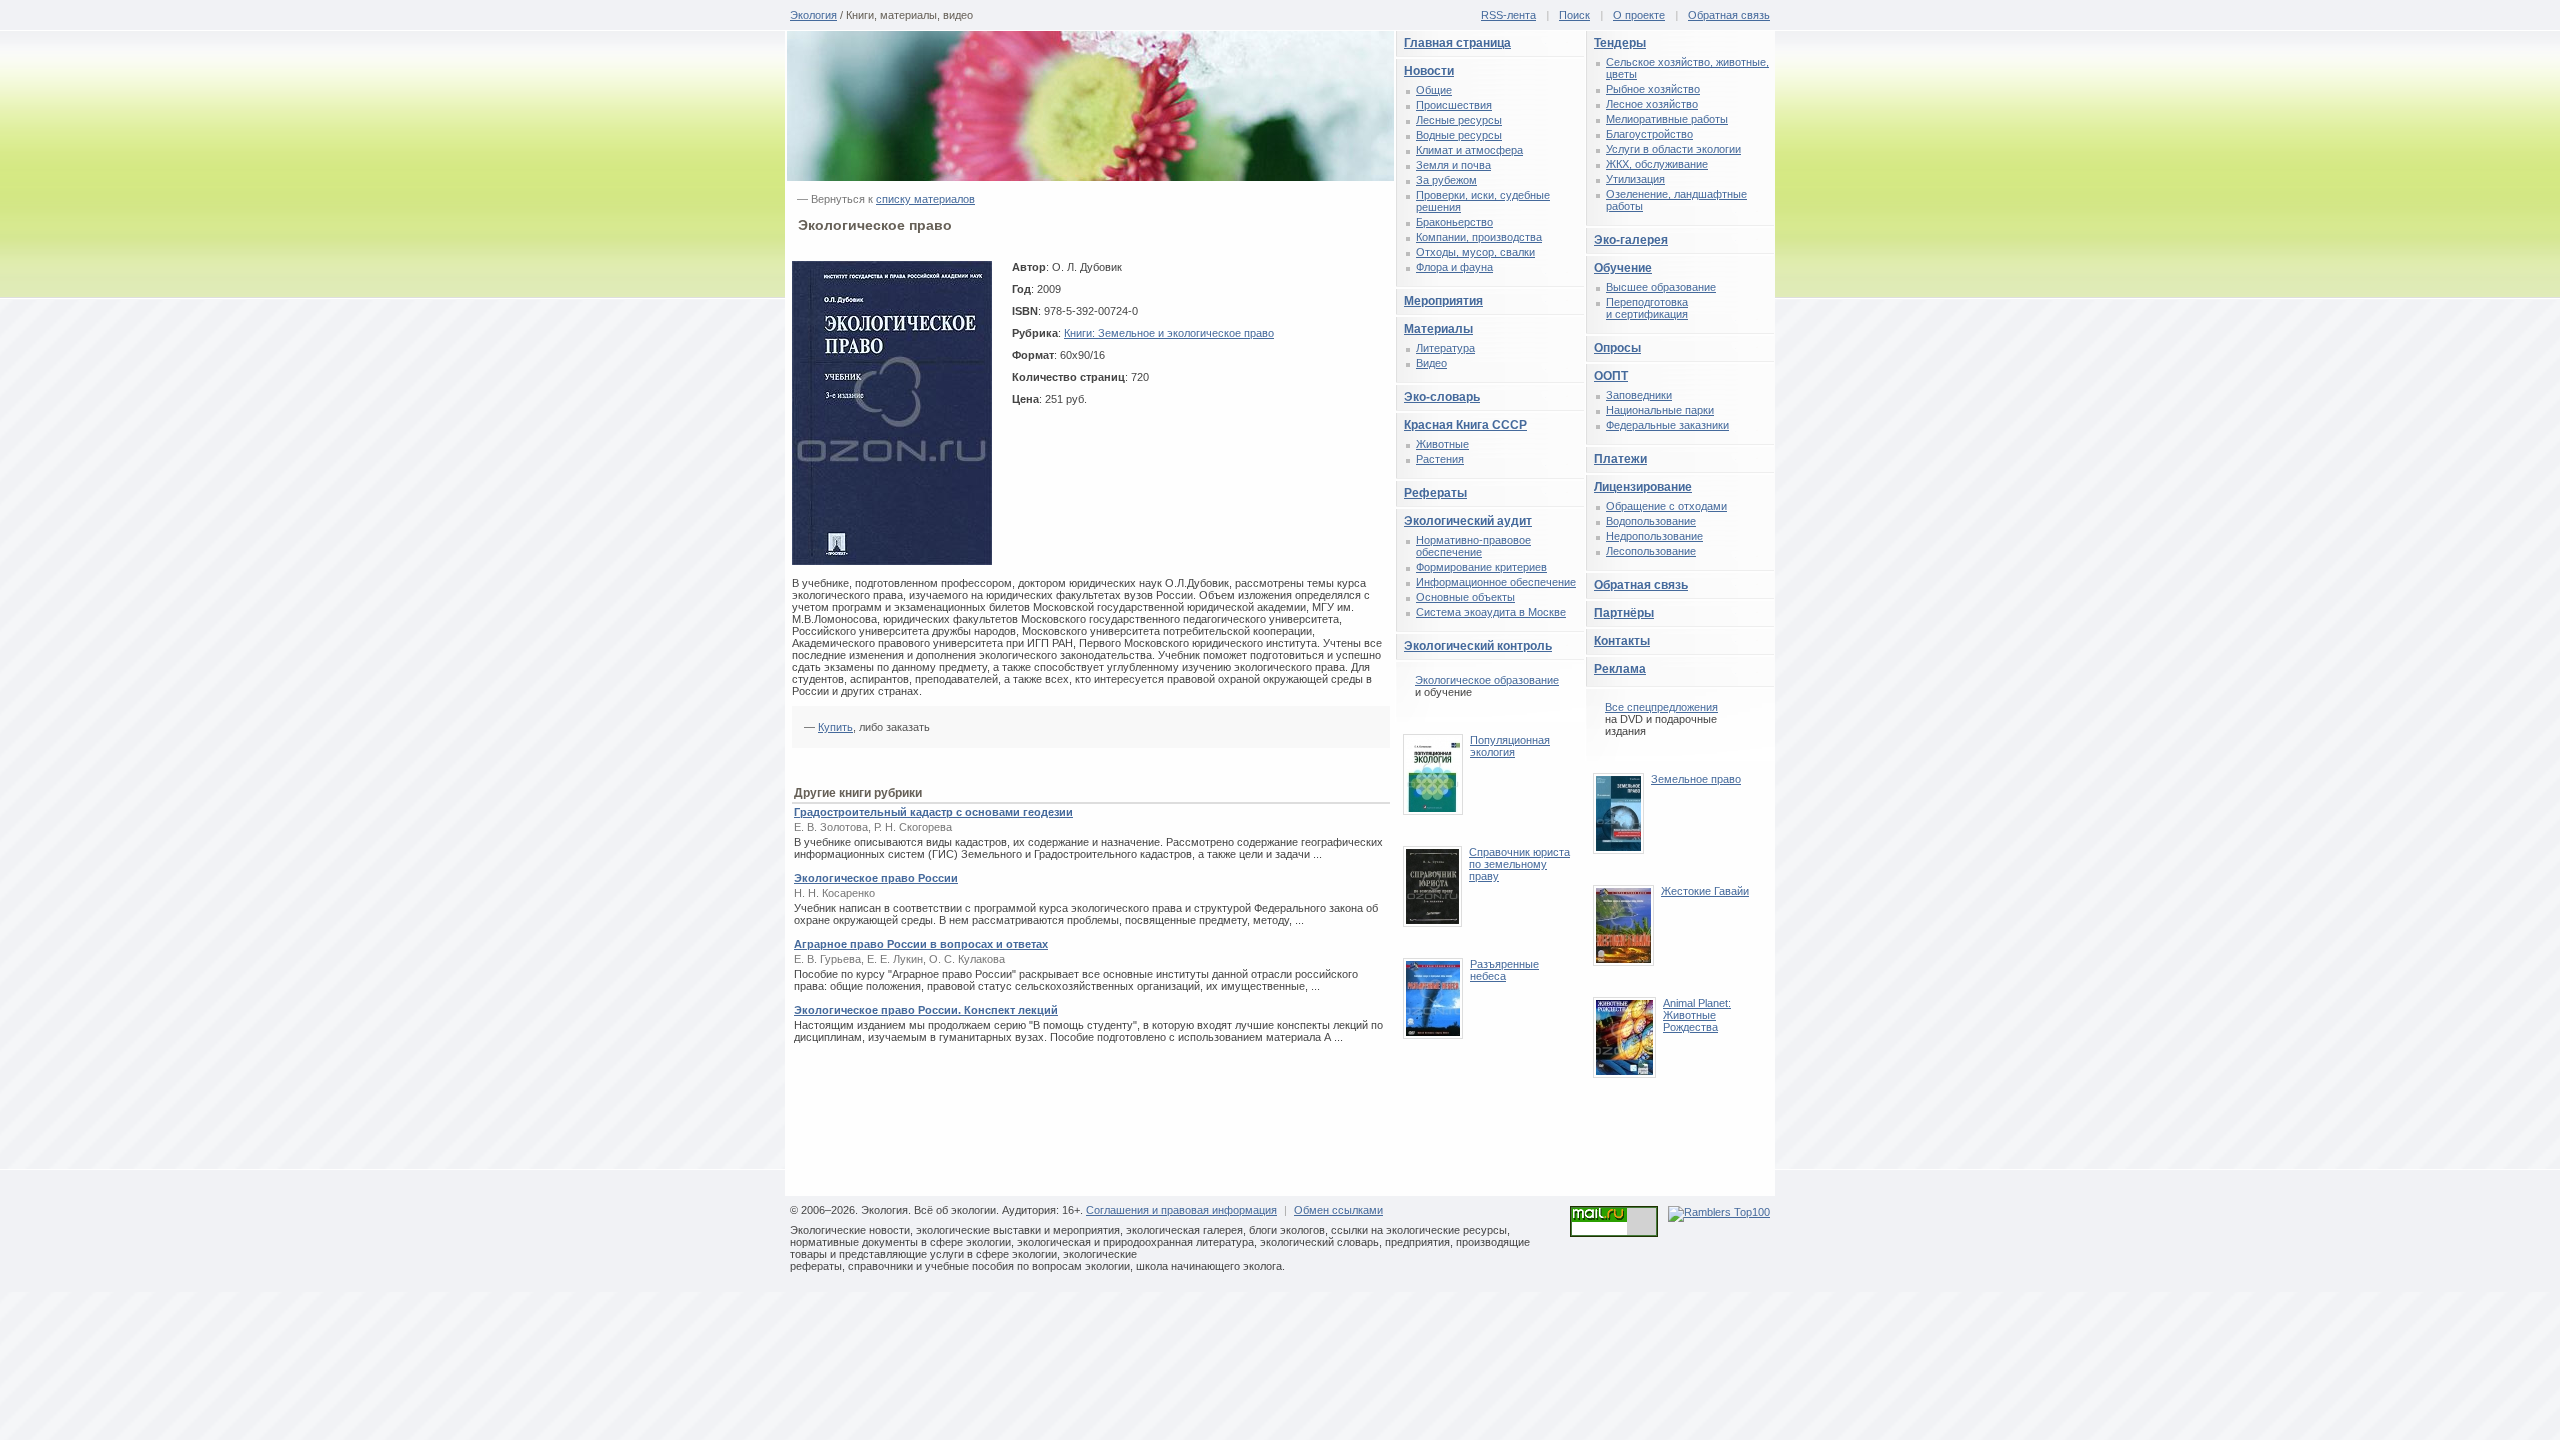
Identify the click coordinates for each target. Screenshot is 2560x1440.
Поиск (1574, 15)
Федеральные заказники (1667, 425)
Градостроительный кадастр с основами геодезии (933, 812)
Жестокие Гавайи (1705, 891)
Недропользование (1654, 536)
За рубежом (1446, 180)
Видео (1431, 363)
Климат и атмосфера (1469, 150)
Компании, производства (1479, 237)
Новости (1429, 71)
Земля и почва (1453, 165)
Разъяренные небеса (1504, 970)
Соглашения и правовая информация (1181, 1210)
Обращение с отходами (1666, 506)
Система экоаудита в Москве (1491, 612)
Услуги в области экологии (1673, 149)
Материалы (1438, 329)
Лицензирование (1643, 487)
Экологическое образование (1487, 680)
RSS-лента (1508, 15)
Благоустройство (1649, 134)
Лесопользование (1651, 551)
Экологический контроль (1478, 646)
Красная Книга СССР (1465, 425)
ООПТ (1611, 376)
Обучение (1623, 268)
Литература (1445, 348)
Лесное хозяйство (1652, 104)
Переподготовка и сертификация (1647, 308)
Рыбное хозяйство (1653, 89)
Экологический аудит (1468, 521)
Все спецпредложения (1661, 707)
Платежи (1620, 459)
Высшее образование (1661, 287)
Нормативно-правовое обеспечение (1473, 546)
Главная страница (1457, 43)
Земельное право (1696, 779)
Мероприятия (1443, 301)
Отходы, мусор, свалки (1475, 252)
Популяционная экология (1510, 746)
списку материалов (925, 199)
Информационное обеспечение (1496, 582)
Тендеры (1620, 43)
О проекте (1639, 15)
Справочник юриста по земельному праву (1519, 864)
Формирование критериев (1481, 567)
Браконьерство (1454, 222)
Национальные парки (1660, 410)
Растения (1440, 459)
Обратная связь (1729, 15)
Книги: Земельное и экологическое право (1169, 333)
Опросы (1617, 348)
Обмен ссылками (1338, 1210)
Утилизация (1635, 179)
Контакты (1622, 641)
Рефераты (1435, 493)
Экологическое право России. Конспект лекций (926, 1010)
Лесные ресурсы (1459, 120)
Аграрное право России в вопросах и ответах (921, 944)
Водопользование (1651, 521)
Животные (1442, 444)
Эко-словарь (1442, 397)
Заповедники (1639, 395)
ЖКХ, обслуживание (1657, 164)
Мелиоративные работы (1667, 119)
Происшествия (1454, 105)
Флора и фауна (1454, 267)
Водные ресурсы (1459, 135)
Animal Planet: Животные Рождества (1697, 1015)
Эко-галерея (1631, 240)
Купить (835, 727)
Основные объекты (1465, 597)
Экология (813, 15)
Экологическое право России (876, 878)
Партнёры (1624, 613)
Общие (1434, 90)
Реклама (1620, 669)
